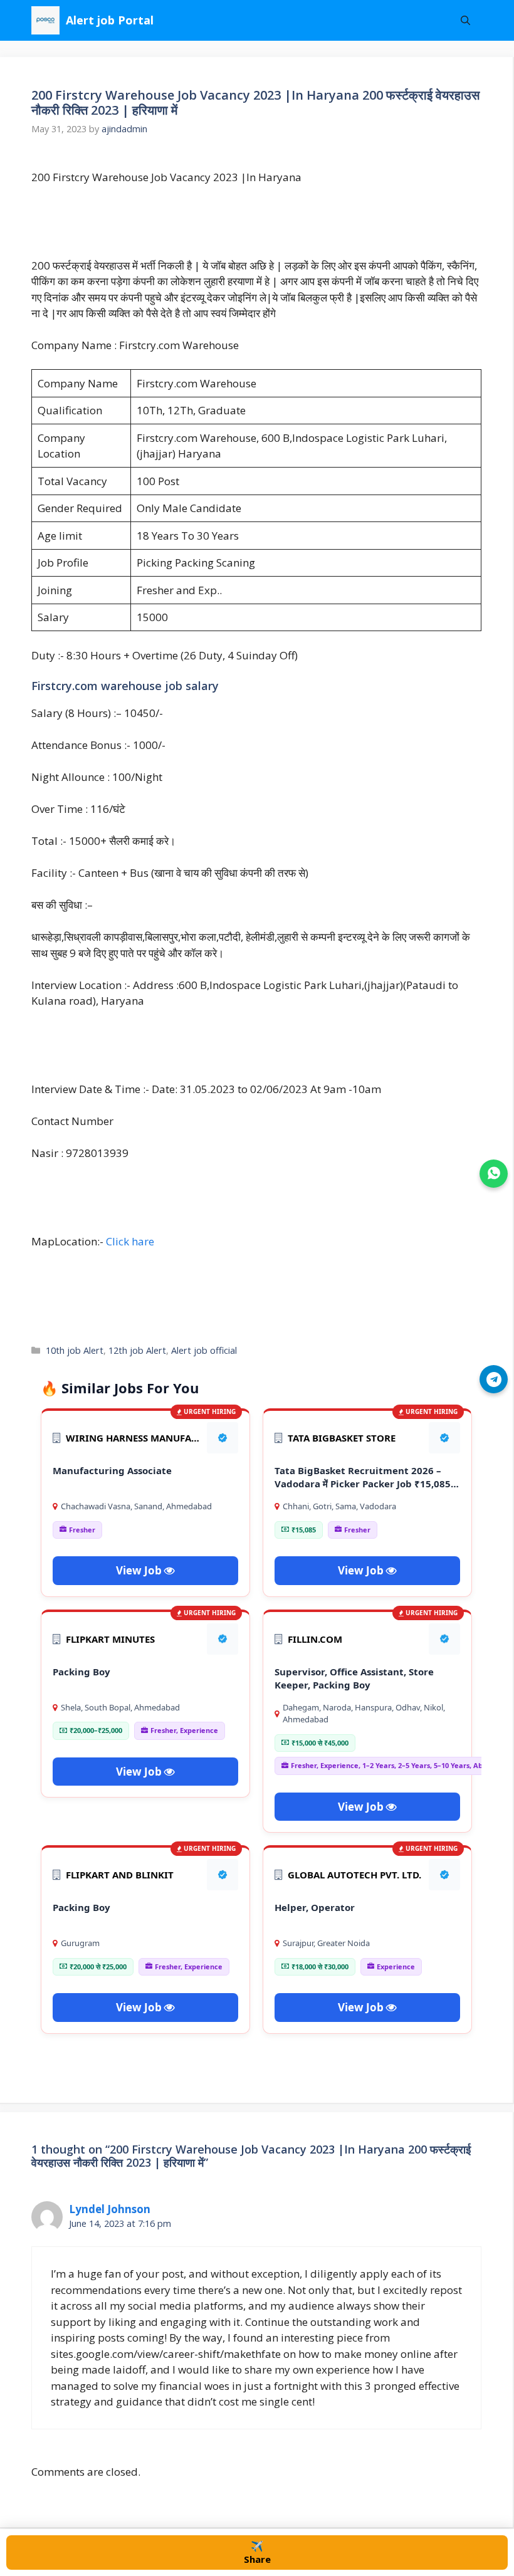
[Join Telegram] (494, 1379)
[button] (465, 20)
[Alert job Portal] (45, 20)
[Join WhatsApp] (494, 1174)
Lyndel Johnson (110, 2209)
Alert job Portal (110, 20)
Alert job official (204, 1350)
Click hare (130, 1241)
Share (257, 2552)
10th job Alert (75, 1350)
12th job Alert (137, 1350)
